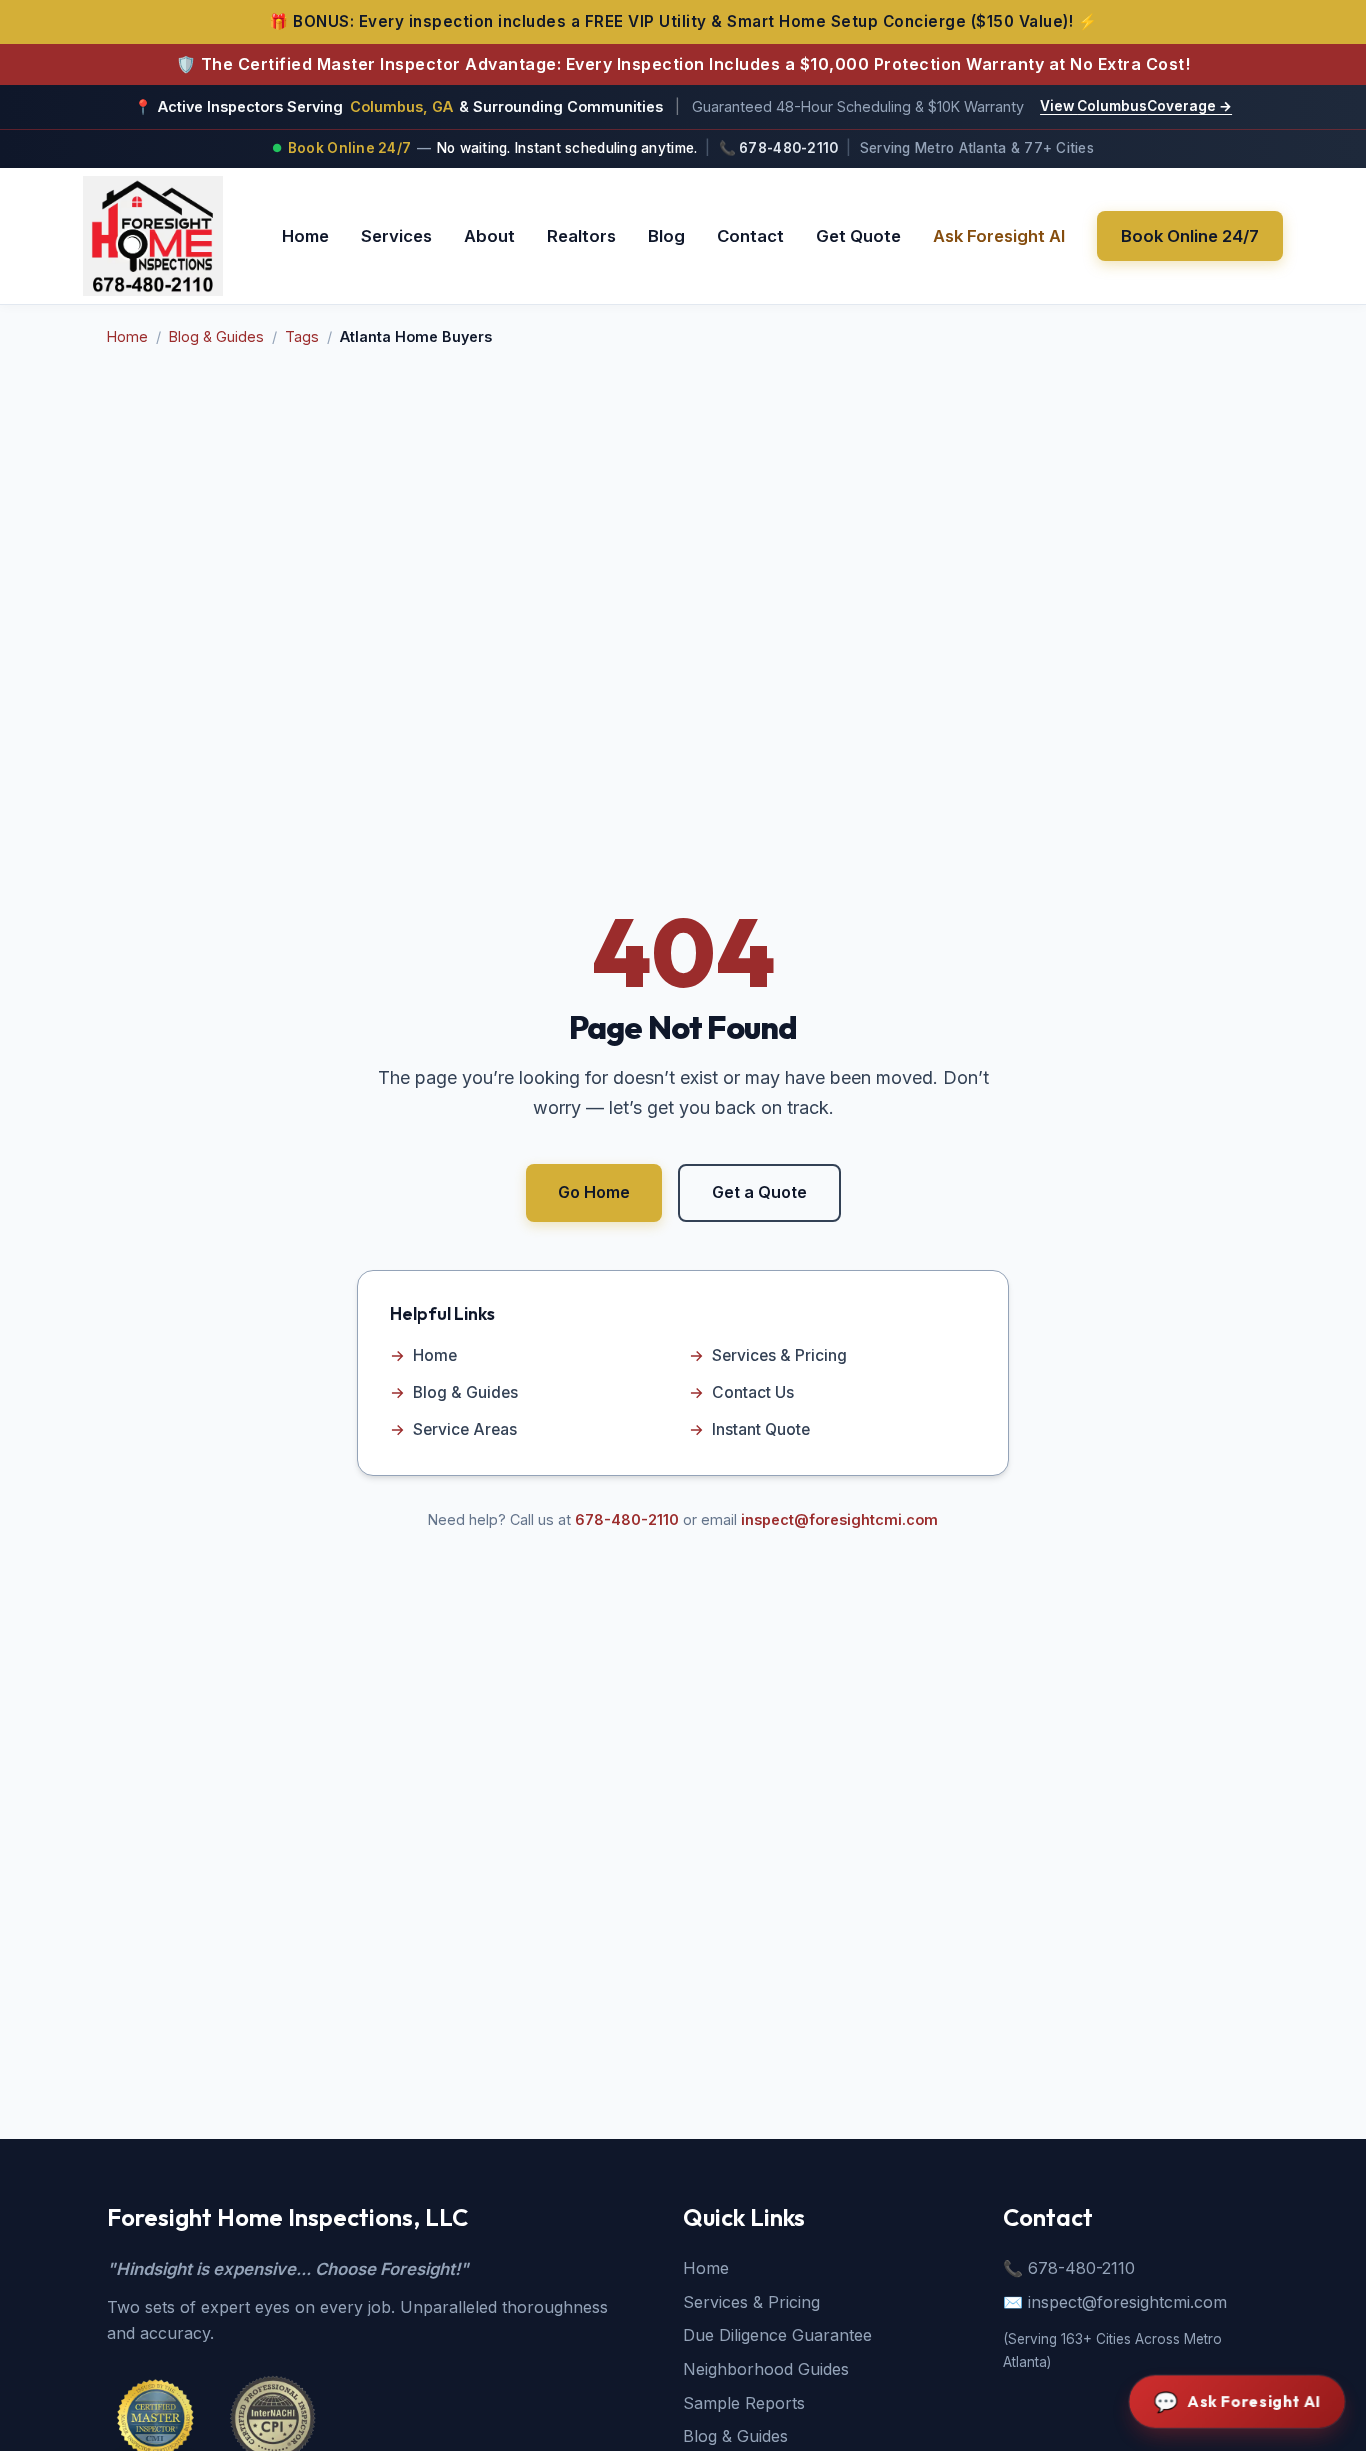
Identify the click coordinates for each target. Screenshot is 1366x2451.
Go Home (594, 1192)
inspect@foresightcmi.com (839, 1519)
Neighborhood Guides (766, 2369)
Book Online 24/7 (1190, 235)
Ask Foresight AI (999, 235)
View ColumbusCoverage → (1136, 106)
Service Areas (453, 1429)
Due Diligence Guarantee (777, 2335)
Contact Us (741, 1392)
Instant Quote (749, 1429)
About (489, 235)
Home (305, 235)
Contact (750, 235)
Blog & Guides (216, 336)
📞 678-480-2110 (779, 148)
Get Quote (858, 235)
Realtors (581, 235)
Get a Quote (759, 1192)
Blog (666, 235)
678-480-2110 (627, 1519)
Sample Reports (744, 2403)
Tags (302, 336)
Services (396, 235)
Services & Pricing (768, 1355)
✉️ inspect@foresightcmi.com (1115, 2302)
